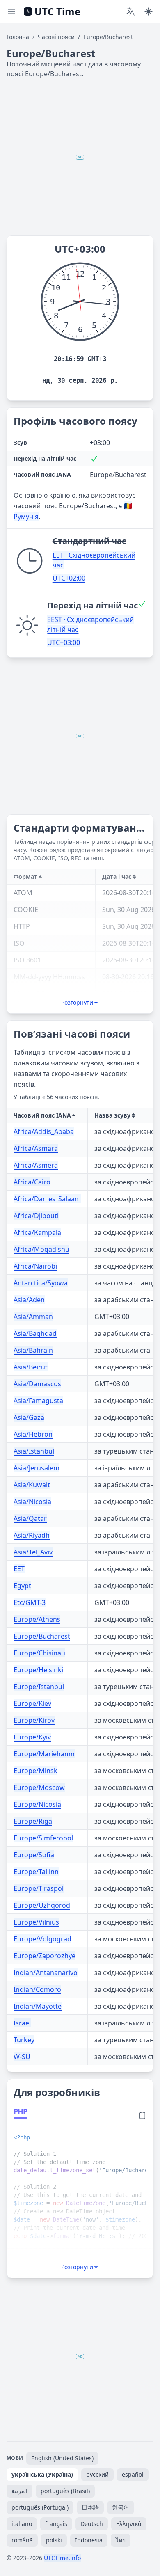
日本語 (90, 2507)
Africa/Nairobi (35, 1266)
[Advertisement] (80, 157)
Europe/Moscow (39, 1787)
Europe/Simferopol (43, 1838)
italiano (22, 2524)
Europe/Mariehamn (44, 1754)
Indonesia (89, 2540)
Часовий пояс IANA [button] (42, 1115)
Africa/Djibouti (36, 1216)
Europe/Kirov (34, 1720)
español (133, 2474)
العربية (19, 2491)
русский (97, 2474)
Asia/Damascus (37, 1384)
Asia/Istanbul (34, 1451)
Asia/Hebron (33, 1434)
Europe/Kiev (32, 1703)
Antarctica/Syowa (41, 1283)
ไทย (121, 2540)
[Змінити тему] (149, 11)
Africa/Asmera (36, 1165)
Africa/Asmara (36, 1148)
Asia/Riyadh (32, 1535)
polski (54, 2540)
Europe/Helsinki (38, 1670)
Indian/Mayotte (38, 2006)
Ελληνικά (129, 2524)
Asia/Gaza (29, 1417)
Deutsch (92, 2524)
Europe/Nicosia (37, 1804)
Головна (18, 37)
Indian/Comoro (37, 1989)
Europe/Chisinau (39, 1653)
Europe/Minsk (35, 1771)
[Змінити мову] (130, 11)
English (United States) (62, 2458)
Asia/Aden (29, 1300)
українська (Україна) (42, 2474)
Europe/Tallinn (36, 1872)
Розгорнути (77, 1002)
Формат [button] (25, 877)
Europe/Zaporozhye (45, 1956)
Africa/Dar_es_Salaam (47, 1199)
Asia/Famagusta (38, 1401)
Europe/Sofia (34, 1855)
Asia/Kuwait (32, 1485)
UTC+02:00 (69, 578)
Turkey (24, 2040)
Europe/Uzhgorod (42, 1905)
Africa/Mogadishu (41, 1249)
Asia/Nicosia (32, 1502)
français (56, 2524)
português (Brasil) (65, 2491)
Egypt (22, 1586)
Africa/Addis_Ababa (44, 1131)
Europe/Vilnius (36, 1922)
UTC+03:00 (64, 642)
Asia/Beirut (31, 1367)
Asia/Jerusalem (37, 1468)
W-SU (22, 2057)
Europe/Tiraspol (39, 1888)
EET (19, 1569)
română (22, 2540)
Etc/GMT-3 (30, 1602)
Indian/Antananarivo (46, 1973)
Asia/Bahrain (33, 1350)
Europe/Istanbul (39, 1687)
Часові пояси (56, 37)
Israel (22, 2023)
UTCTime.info (62, 2558)
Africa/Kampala (37, 1232)
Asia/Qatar (30, 1518)
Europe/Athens (37, 1619)
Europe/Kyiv (32, 1737)
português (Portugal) (40, 2507)
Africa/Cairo (32, 1182)
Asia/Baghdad (35, 1333)
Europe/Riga (33, 1821)
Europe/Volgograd (42, 1939)
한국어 (121, 2507)
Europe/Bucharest (42, 1636)
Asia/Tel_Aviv (33, 1552)
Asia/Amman (33, 1317)
